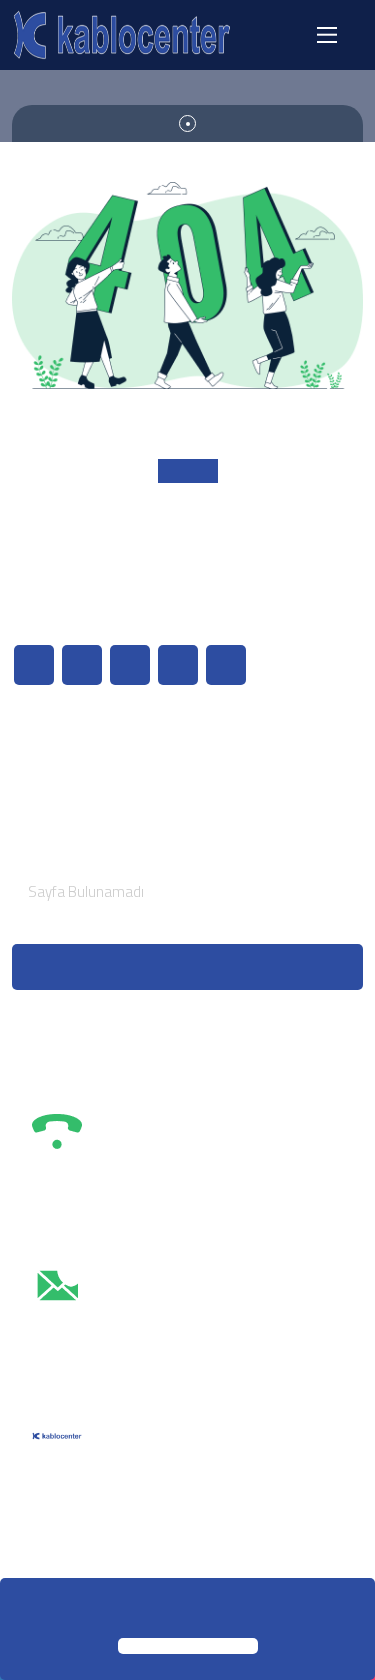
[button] (22, 1610)
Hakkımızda (68, 758)
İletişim (54, 792)
